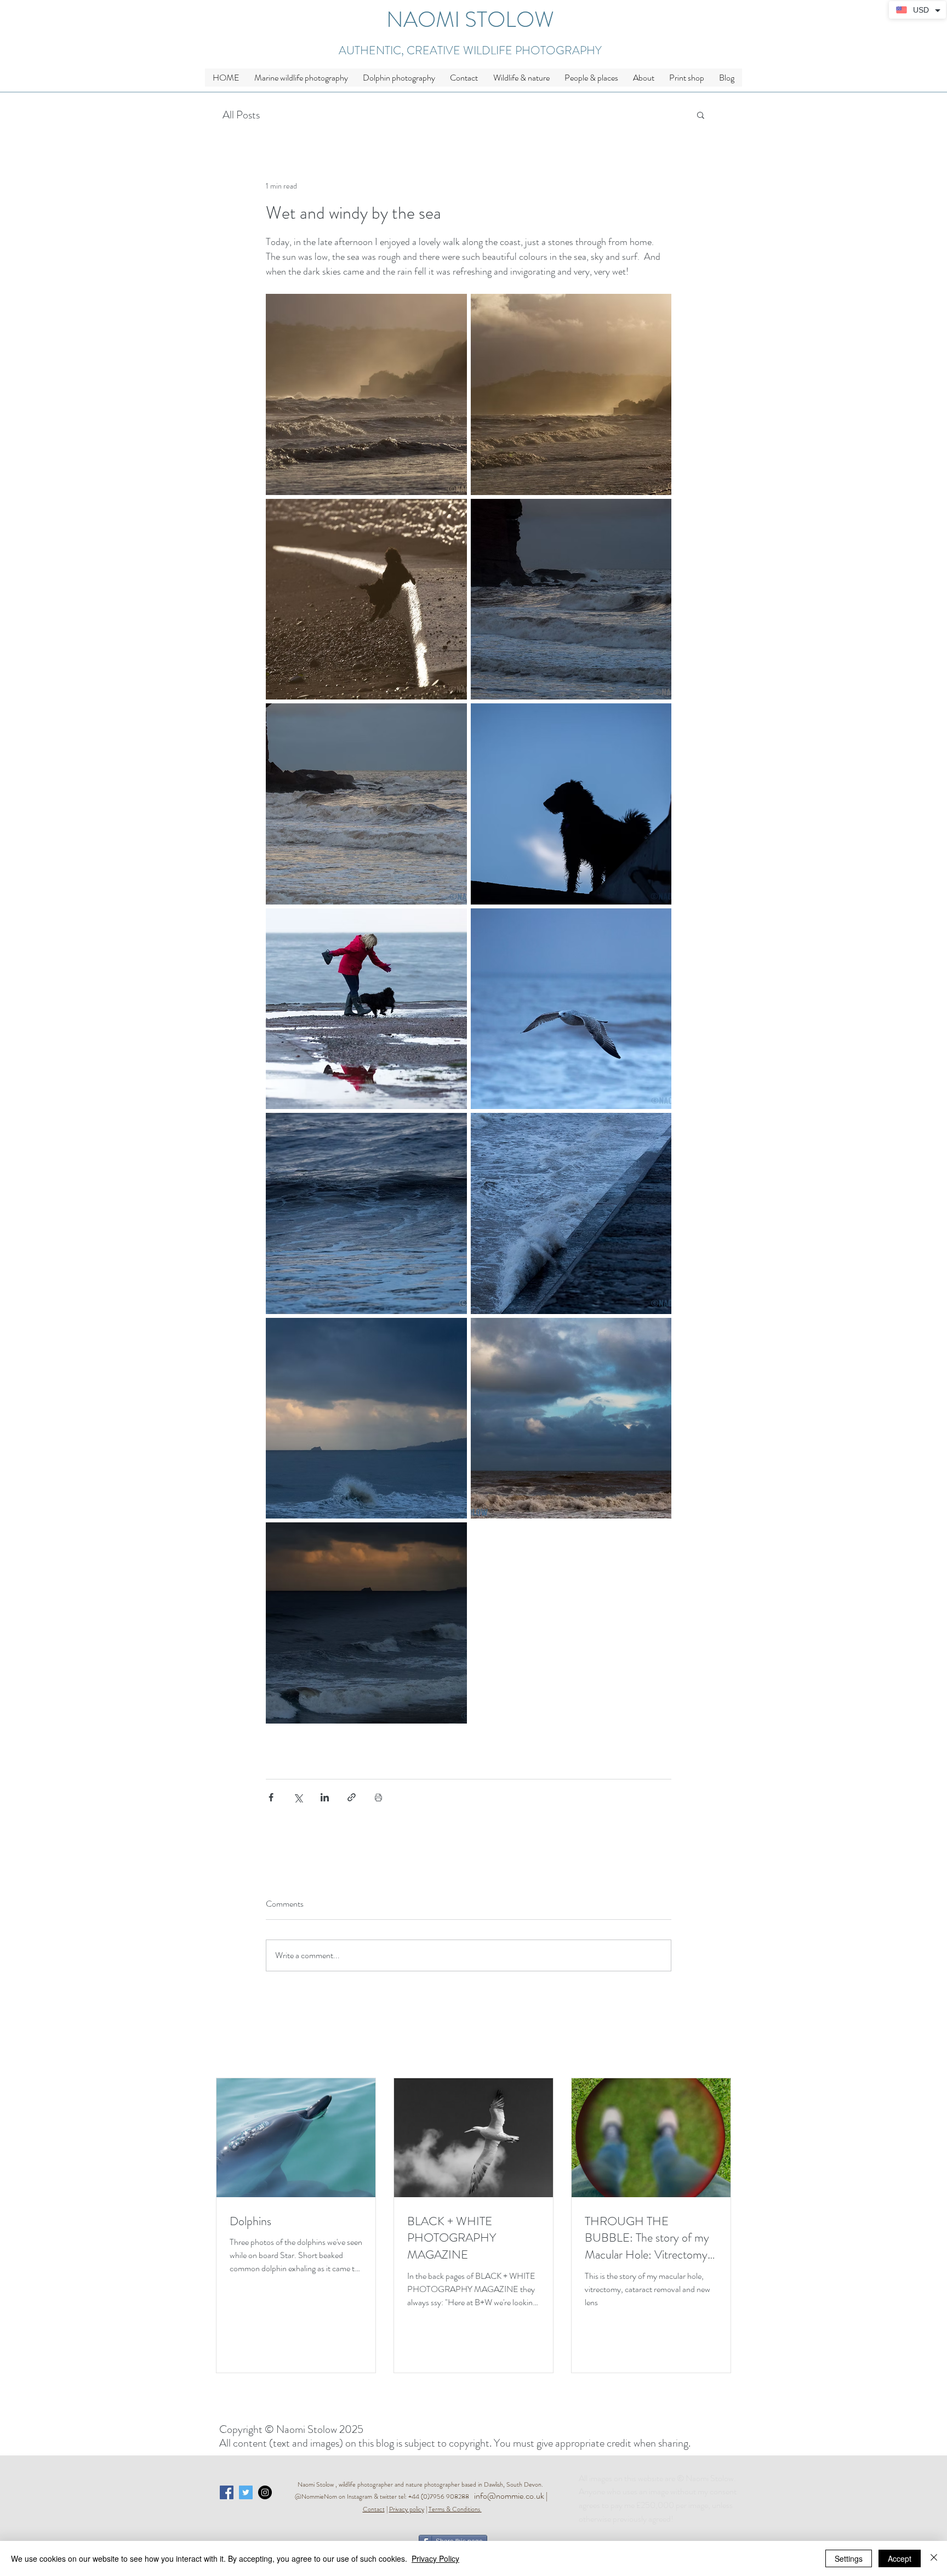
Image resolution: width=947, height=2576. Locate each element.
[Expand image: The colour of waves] (366, 1213)
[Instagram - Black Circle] (265, 2492)
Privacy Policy (435, 2558)
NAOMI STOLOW (470, 19)
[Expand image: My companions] (366, 1009)
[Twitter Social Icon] (246, 2492)
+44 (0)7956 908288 (441, 2497)
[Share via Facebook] (271, 1797)
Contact (374, 2509)
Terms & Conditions (454, 2509)
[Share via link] (352, 1797)
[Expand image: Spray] (571, 1213)
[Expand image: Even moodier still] (366, 1623)
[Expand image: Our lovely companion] (366, 599)
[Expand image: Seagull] (571, 1009)
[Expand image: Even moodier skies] (571, 1418)
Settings (849, 2558)
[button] (521, 78)
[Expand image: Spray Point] (571, 394)
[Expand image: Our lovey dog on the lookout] (571, 804)
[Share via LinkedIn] (325, 1797)
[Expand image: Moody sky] (366, 1418)
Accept (900, 2558)
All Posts (241, 115)
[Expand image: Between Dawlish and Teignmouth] (366, 394)
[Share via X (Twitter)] (298, 1797)
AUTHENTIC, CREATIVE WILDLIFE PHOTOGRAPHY (470, 50)
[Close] (934, 2558)
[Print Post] (378, 1797)
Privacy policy (407, 2509)
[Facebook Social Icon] (227, 2492)
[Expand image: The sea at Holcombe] (571, 599)
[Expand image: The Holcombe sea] (366, 804)
